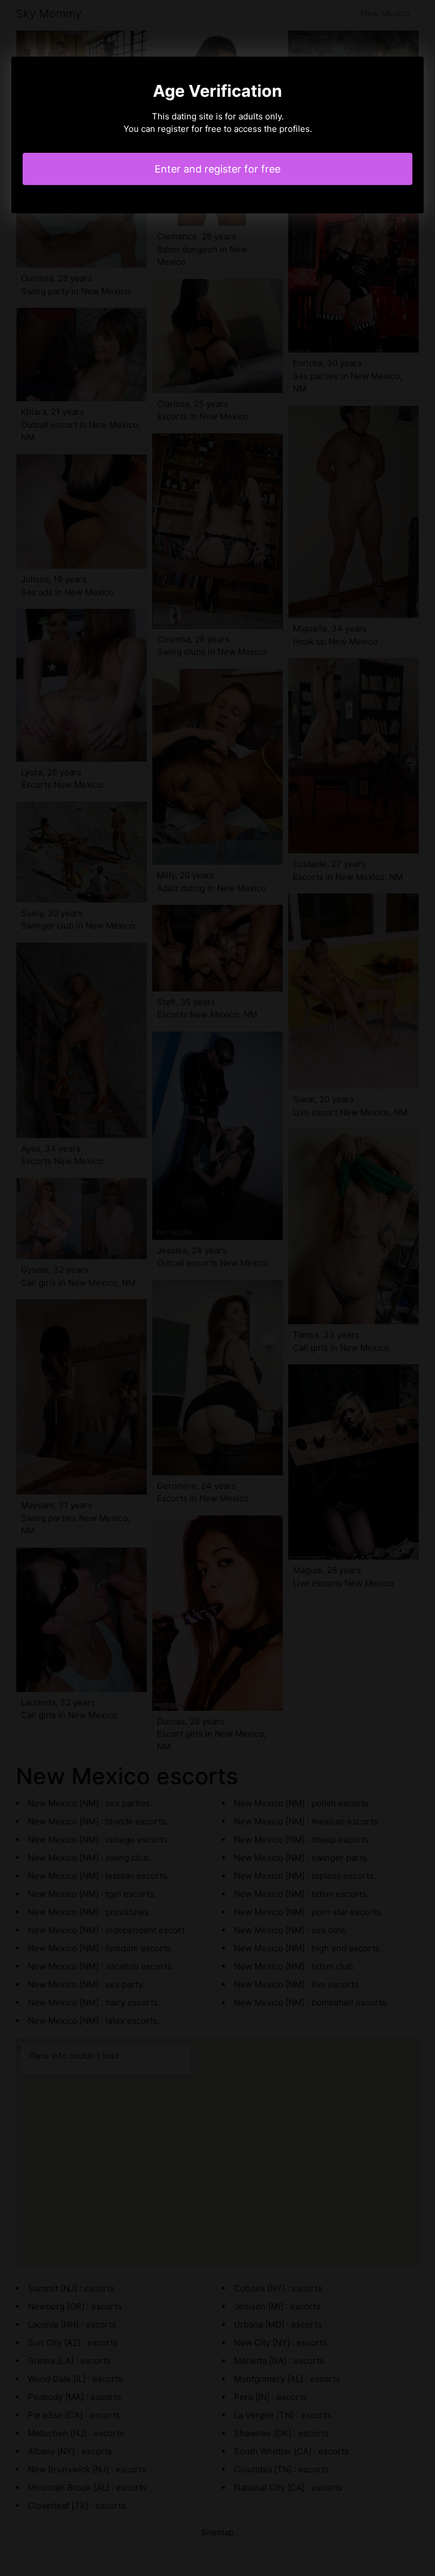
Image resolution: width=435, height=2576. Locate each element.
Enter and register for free (217, 169)
